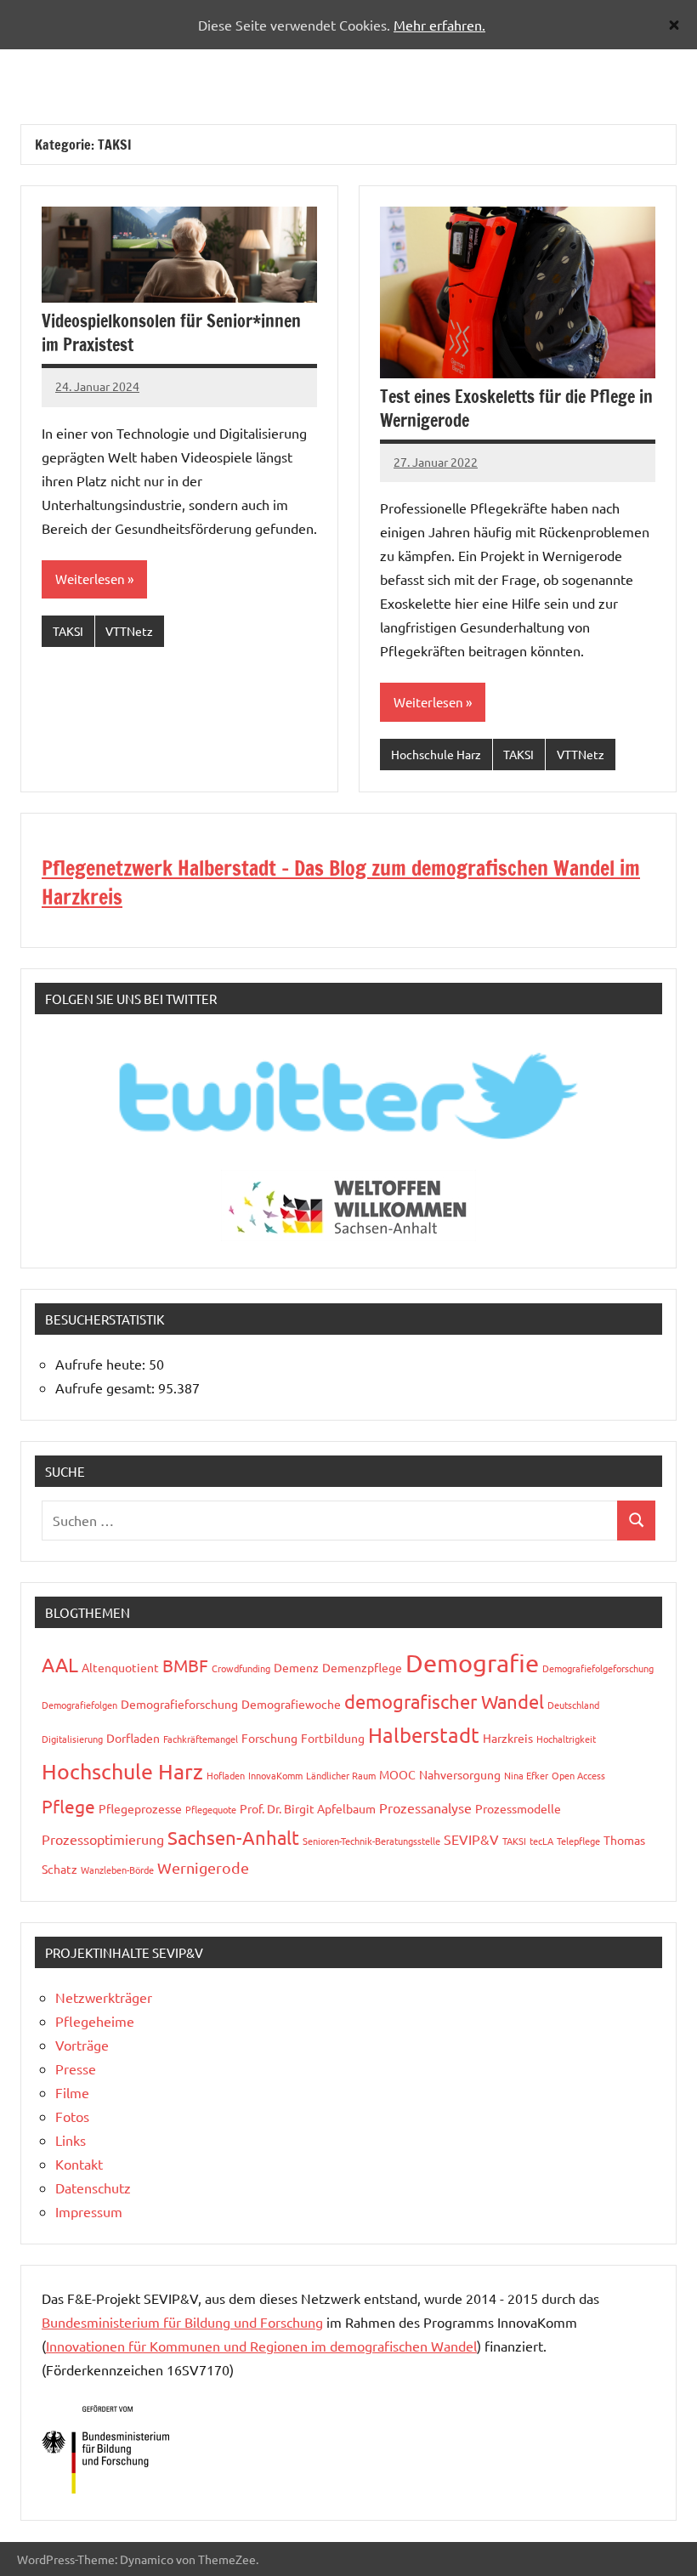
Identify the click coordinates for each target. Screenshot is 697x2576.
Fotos (72, 2116)
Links (71, 2140)
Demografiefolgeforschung (598, 1668)
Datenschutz (93, 2187)
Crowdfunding (241, 1668)
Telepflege (578, 1841)
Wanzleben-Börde (117, 1870)
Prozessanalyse (425, 1807)
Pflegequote (211, 1809)
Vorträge (82, 2045)
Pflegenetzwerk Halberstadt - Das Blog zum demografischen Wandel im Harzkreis (341, 882)
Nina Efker (526, 1775)
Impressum (89, 2211)
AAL (60, 1664)
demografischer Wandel (444, 1701)
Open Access (578, 1775)
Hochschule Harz (436, 754)
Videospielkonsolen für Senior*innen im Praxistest (171, 333)
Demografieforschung (179, 1704)
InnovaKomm (275, 1775)
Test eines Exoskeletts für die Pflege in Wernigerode (516, 409)
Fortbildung (333, 1738)
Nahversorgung (460, 1774)
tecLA (541, 1841)
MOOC (397, 1774)
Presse (76, 2068)
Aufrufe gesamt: (107, 1387)
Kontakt (79, 2164)
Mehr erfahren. (439, 25)
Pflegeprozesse (140, 1808)
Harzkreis (508, 1738)
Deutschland (573, 1705)
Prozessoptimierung (103, 1839)
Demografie (472, 1663)
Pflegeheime (95, 2021)
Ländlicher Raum (341, 1775)
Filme (72, 2092)
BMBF (185, 1665)
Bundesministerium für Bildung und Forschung (182, 2322)
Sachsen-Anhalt (233, 1837)
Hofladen (226, 1775)
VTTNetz (129, 631)
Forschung (269, 1738)
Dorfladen (133, 1738)
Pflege (68, 1806)
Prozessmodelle (518, 1808)
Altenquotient (120, 1667)
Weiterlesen (90, 579)
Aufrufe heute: (102, 1364)
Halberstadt (424, 1735)
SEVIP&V (471, 1839)
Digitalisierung (72, 1739)
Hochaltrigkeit (566, 1739)
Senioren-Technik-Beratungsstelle (371, 1841)
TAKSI (68, 631)
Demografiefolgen (79, 1705)
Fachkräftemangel (201, 1739)
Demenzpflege (362, 1667)
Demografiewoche (291, 1704)
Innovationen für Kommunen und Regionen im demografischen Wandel (261, 2346)
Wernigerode (203, 1867)
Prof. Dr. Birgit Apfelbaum (308, 1808)
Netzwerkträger (104, 1997)
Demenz (296, 1667)
